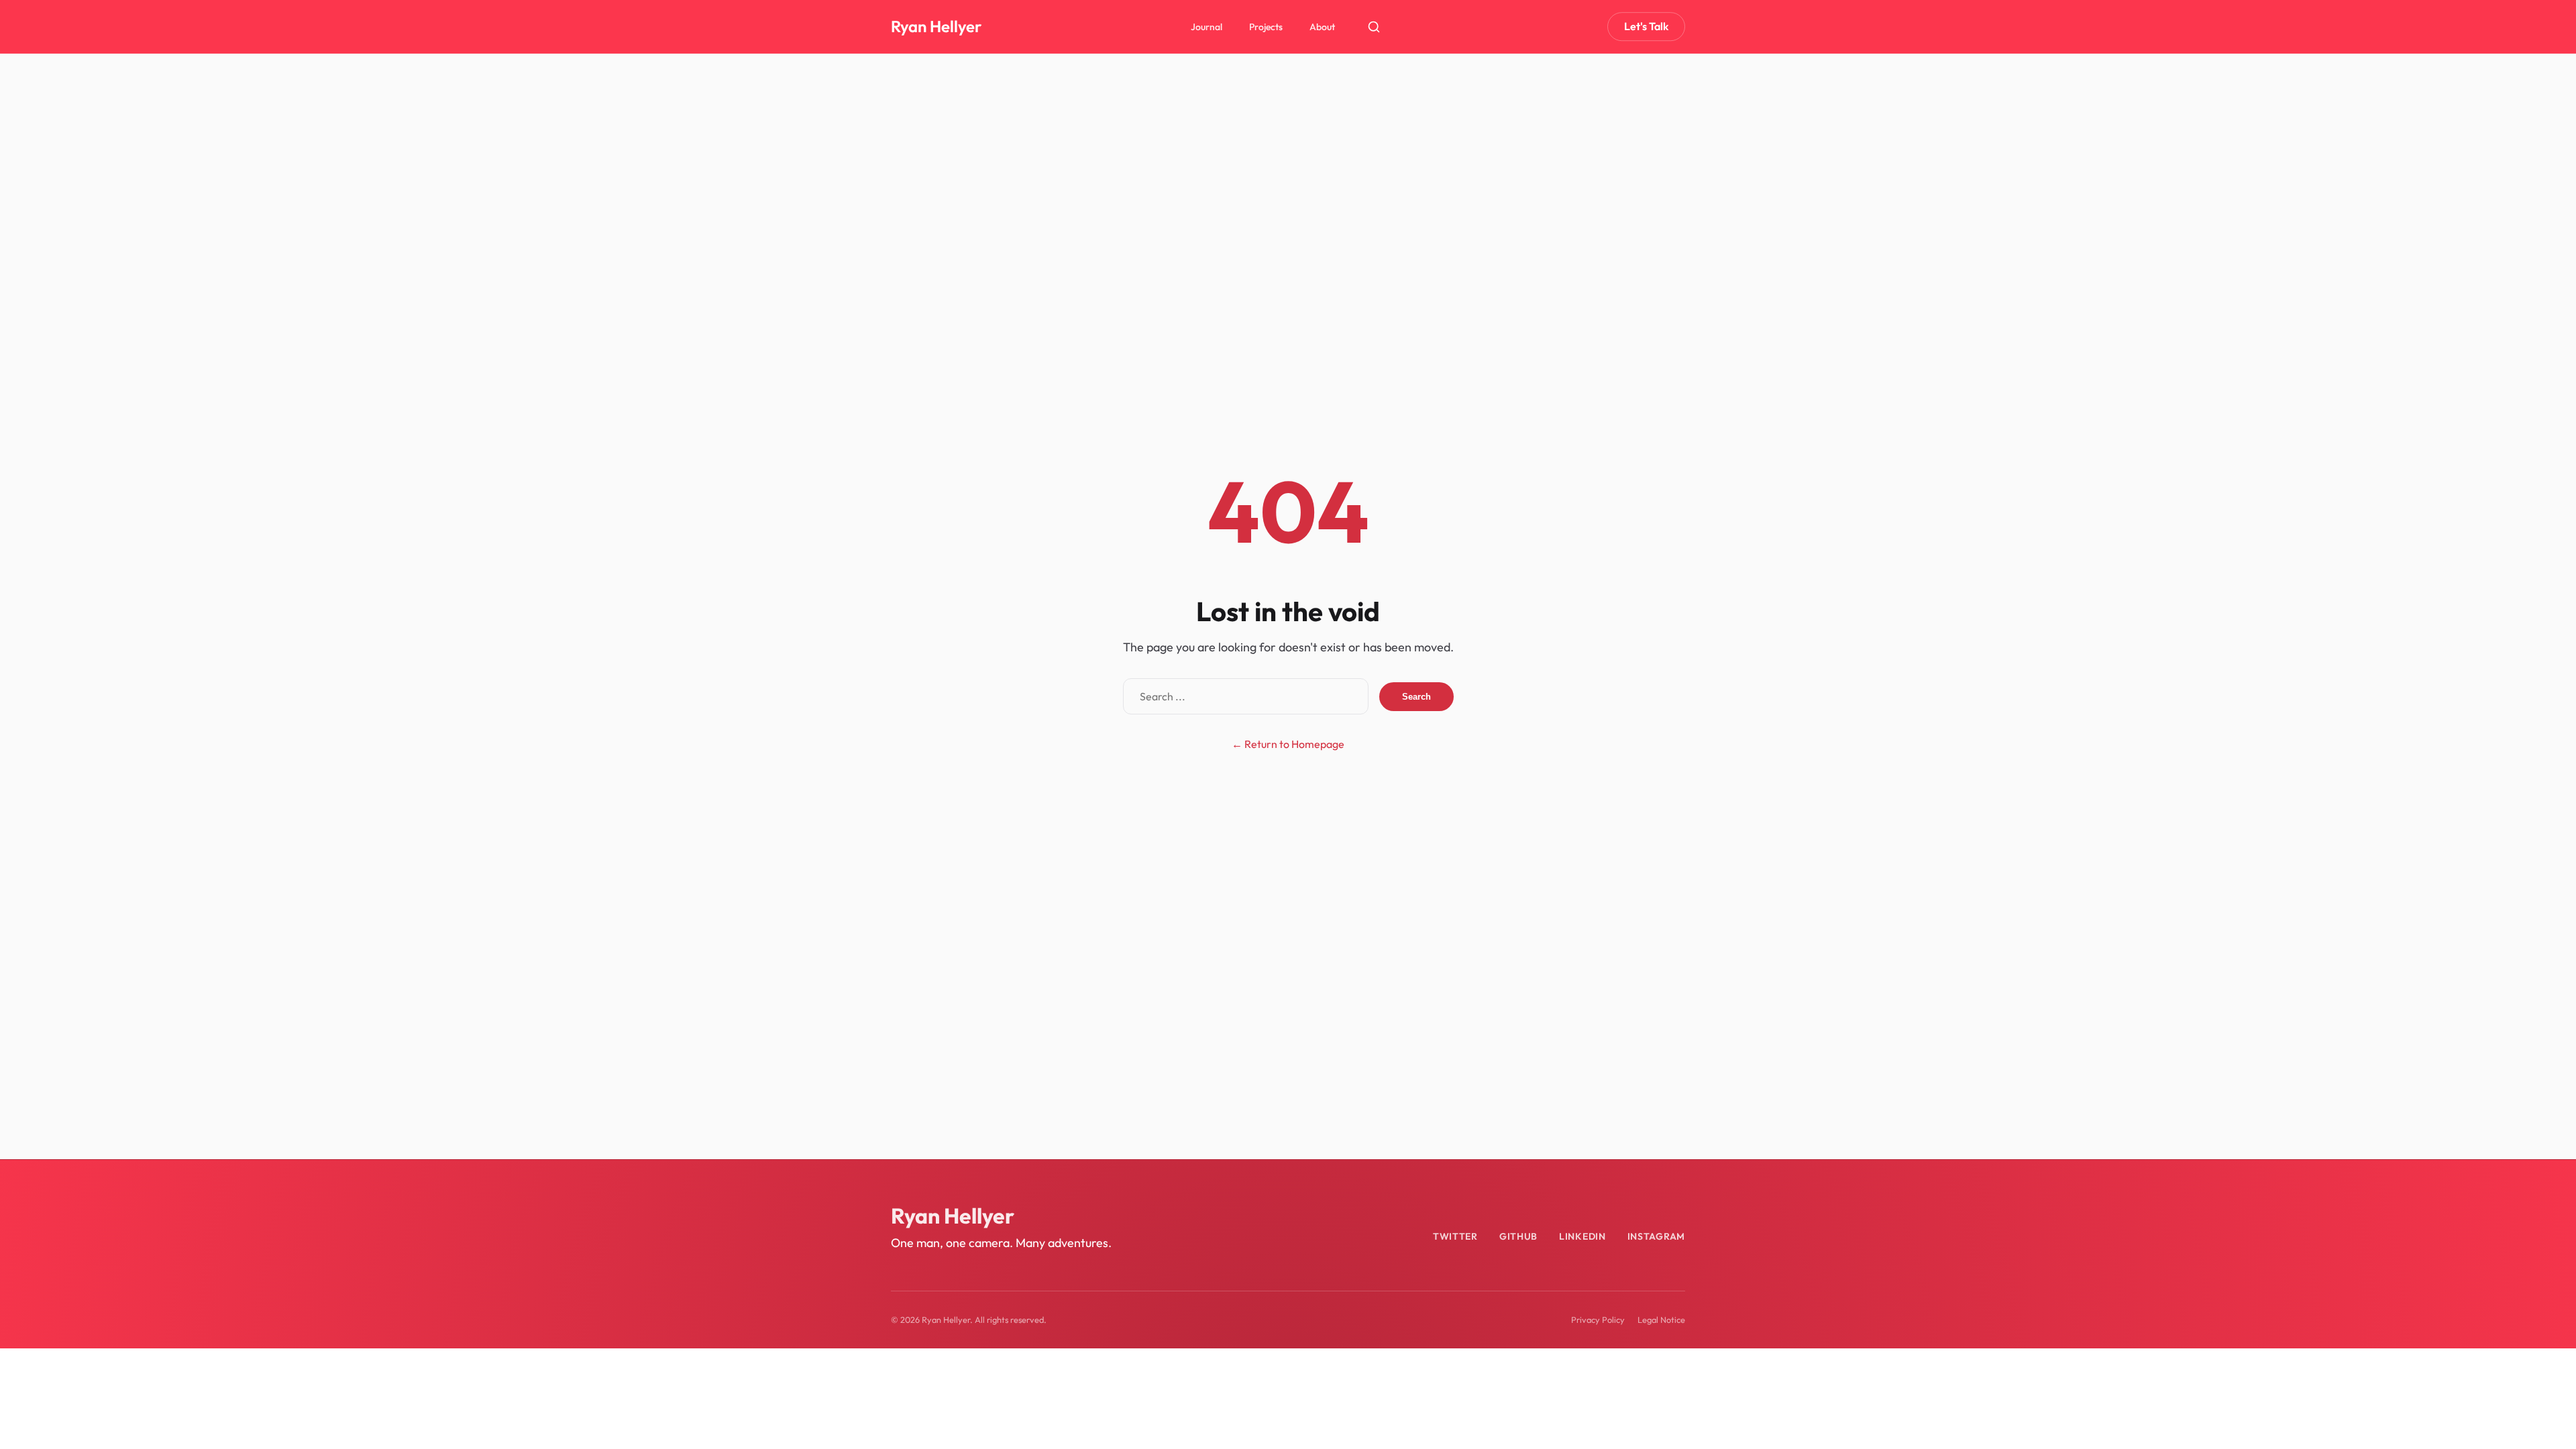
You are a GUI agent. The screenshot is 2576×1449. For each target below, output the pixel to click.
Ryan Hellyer (936, 26)
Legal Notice (1661, 1320)
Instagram (1656, 1236)
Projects (1266, 27)
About (1322, 27)
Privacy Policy (1598, 1320)
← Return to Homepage (1288, 744)
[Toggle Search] (1374, 27)
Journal (1206, 27)
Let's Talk (1646, 26)
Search (1416, 697)
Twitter (1455, 1236)
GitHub (1518, 1236)
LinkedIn (1582, 1236)
